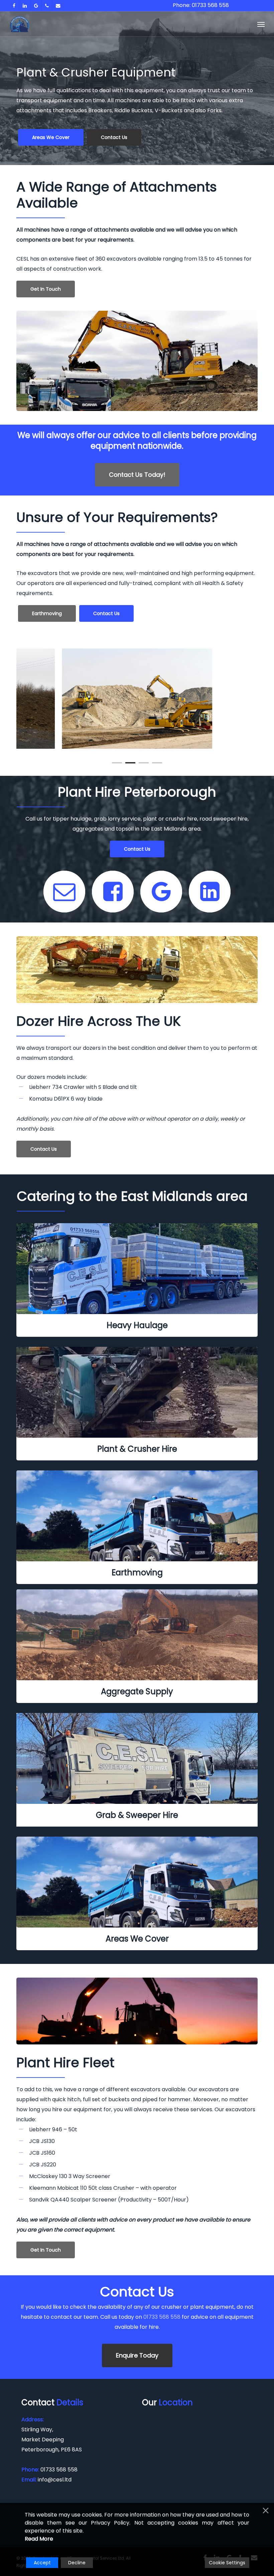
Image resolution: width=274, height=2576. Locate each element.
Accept (42, 2563)
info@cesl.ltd (55, 2480)
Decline (77, 2563)
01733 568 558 (162, 2317)
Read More (39, 2539)
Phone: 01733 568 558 (201, 5)
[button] (261, 24)
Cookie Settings (227, 2563)
